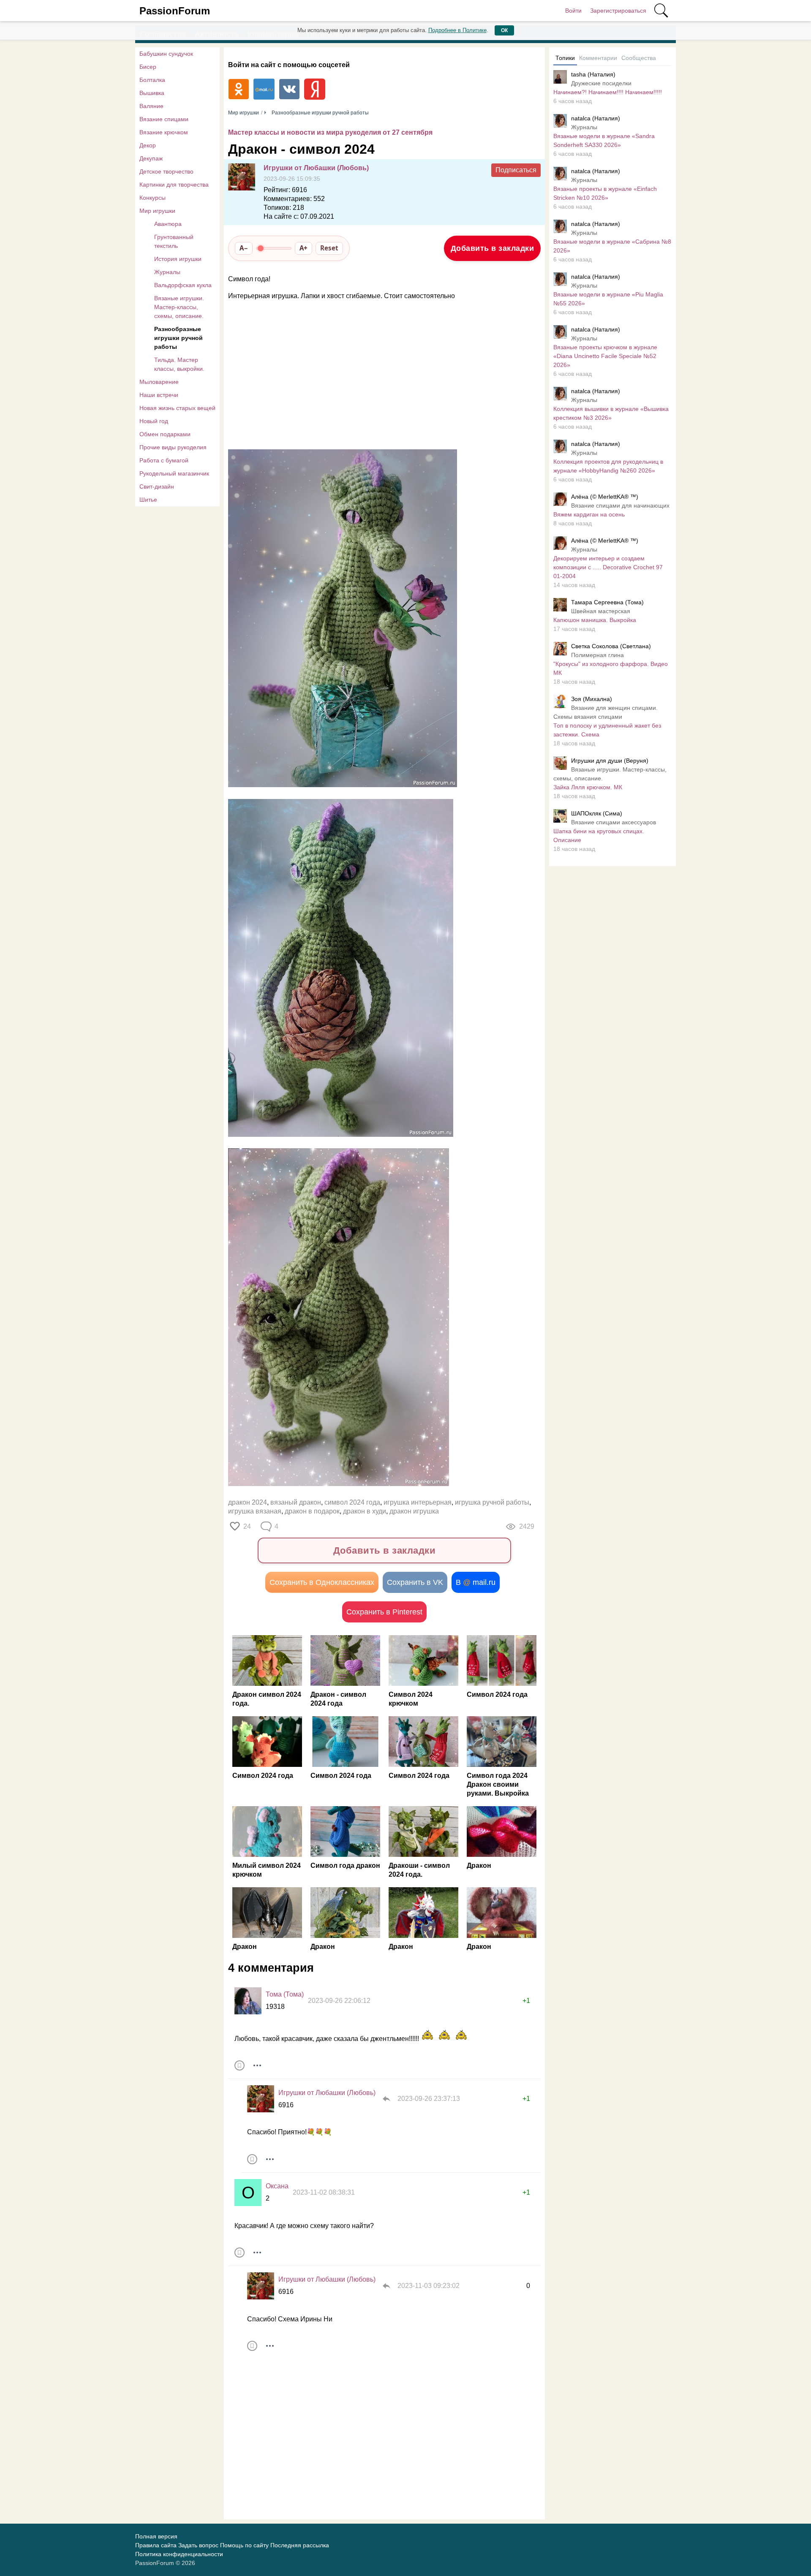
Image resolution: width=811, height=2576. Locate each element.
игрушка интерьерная (418, 1502)
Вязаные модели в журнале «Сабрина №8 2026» (612, 246)
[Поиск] (661, 11)
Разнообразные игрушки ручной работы (178, 338)
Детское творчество (166, 171)
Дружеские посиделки (601, 83)
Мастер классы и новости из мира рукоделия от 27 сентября (330, 132)
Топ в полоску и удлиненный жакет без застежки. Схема (607, 730)
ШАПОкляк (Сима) (597, 813)
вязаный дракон (296, 1502)
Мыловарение (159, 382)
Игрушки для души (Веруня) (610, 761)
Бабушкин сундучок (166, 54)
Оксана (277, 2186)
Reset (329, 248)
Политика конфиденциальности (179, 2554)
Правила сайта (156, 2545)
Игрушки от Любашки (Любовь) (316, 168)
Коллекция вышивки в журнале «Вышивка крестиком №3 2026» (611, 413)
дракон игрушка (414, 1511)
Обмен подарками (165, 434)
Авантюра (168, 224)
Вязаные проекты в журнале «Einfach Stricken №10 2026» (605, 193)
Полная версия (156, 2536)
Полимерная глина (597, 655)
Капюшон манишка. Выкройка (595, 620)
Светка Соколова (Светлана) (611, 646)
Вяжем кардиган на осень (589, 514)
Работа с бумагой (164, 460)
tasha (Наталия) (593, 74)
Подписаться (516, 170)
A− (244, 248)
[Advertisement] (380, 375)
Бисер (148, 67)
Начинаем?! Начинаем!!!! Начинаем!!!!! (608, 92)
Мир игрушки (157, 211)
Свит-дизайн (157, 486)
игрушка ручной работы (492, 1502)
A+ (303, 248)
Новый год (154, 421)
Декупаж (151, 158)
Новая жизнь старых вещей (177, 408)
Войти (573, 11)
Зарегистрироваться (618, 11)
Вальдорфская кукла (183, 285)
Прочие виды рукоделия (173, 447)
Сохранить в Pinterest (384, 1612)
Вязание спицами (164, 119)
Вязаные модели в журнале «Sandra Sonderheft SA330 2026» (604, 140)
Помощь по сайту (244, 2545)
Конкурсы (152, 198)
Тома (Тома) (285, 1994)
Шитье (148, 500)
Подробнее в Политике (457, 30)
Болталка (152, 80)
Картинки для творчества (174, 185)
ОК (504, 30)
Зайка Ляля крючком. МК (588, 787)
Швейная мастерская (601, 611)
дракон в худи (365, 1511)
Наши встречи (159, 395)
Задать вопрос (198, 2545)
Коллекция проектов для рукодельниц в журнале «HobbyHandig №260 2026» (608, 466)
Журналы (167, 272)
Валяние (151, 106)
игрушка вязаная (255, 1511)
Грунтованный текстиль (174, 241)
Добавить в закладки (493, 248)
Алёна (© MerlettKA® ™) (605, 497)
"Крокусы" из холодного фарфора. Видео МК (611, 668)
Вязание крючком (164, 132)
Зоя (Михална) (592, 699)
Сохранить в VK (415, 1582)
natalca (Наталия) (596, 118)
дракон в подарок (312, 1511)
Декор (148, 145)
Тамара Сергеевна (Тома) (607, 602)
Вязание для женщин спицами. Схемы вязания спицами (606, 712)
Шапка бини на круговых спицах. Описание (599, 836)
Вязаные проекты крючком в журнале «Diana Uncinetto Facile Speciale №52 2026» (605, 356)
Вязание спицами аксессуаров (614, 822)
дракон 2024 (248, 1502)
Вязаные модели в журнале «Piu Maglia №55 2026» (608, 299)
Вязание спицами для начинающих (620, 505)
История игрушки (178, 259)
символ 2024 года (352, 1502)
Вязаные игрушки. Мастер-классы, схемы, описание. (179, 307)
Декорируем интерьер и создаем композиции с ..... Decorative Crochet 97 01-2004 (608, 567)
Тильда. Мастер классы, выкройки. (179, 364)
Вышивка (152, 93)
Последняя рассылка (300, 2545)
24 (247, 1526)
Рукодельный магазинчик (174, 473)
